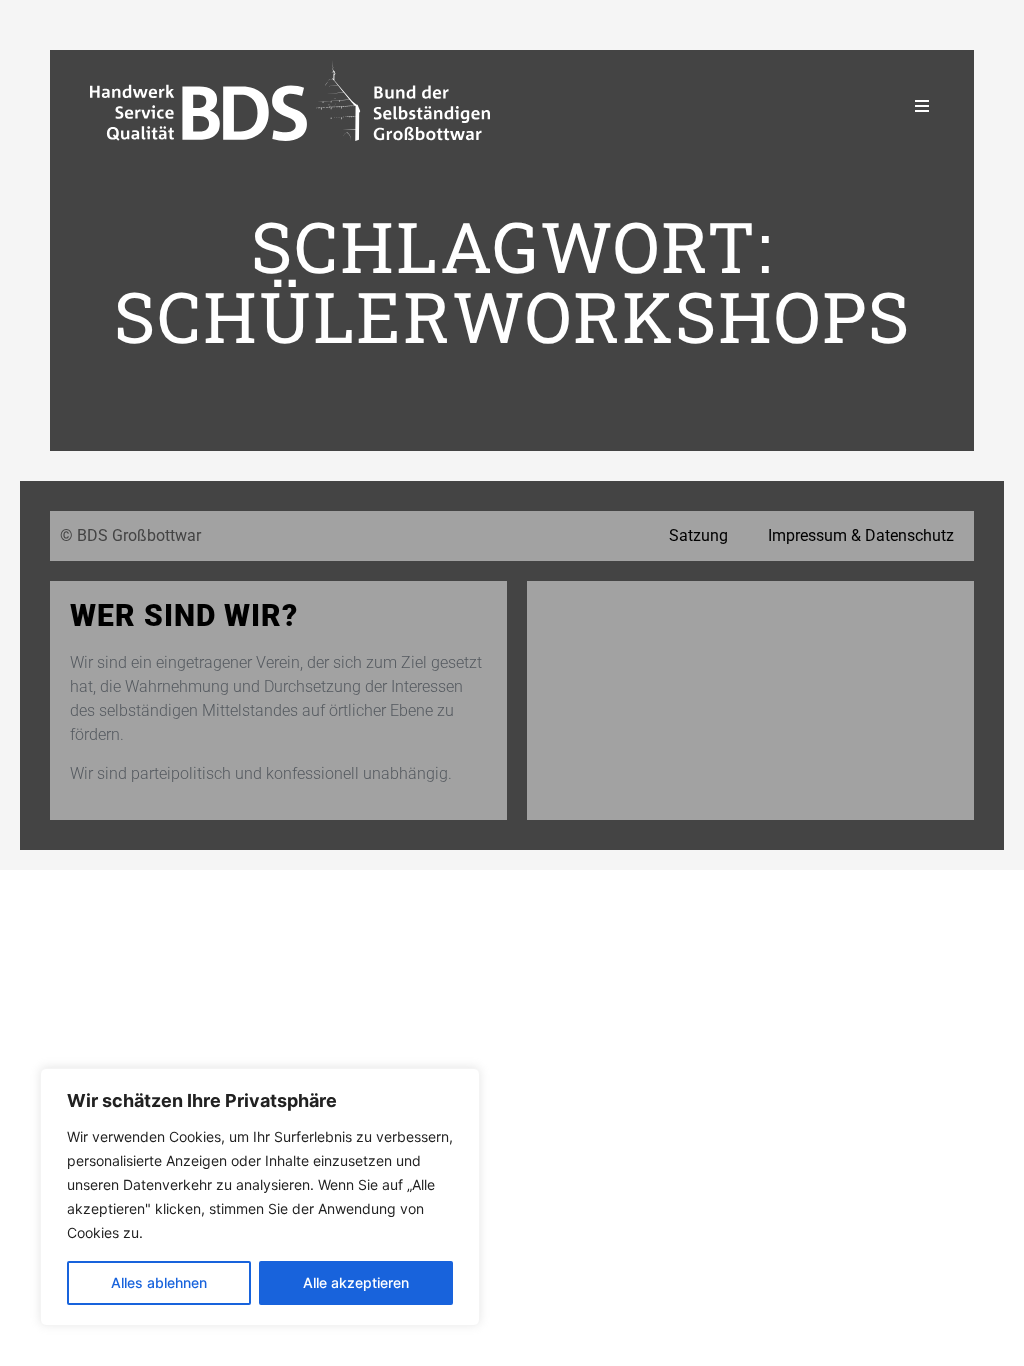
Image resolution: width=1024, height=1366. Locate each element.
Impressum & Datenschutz (861, 535)
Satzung (698, 535)
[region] (260, 1197)
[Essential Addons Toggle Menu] (922, 106)
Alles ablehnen (159, 1282)
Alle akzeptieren (356, 1282)
